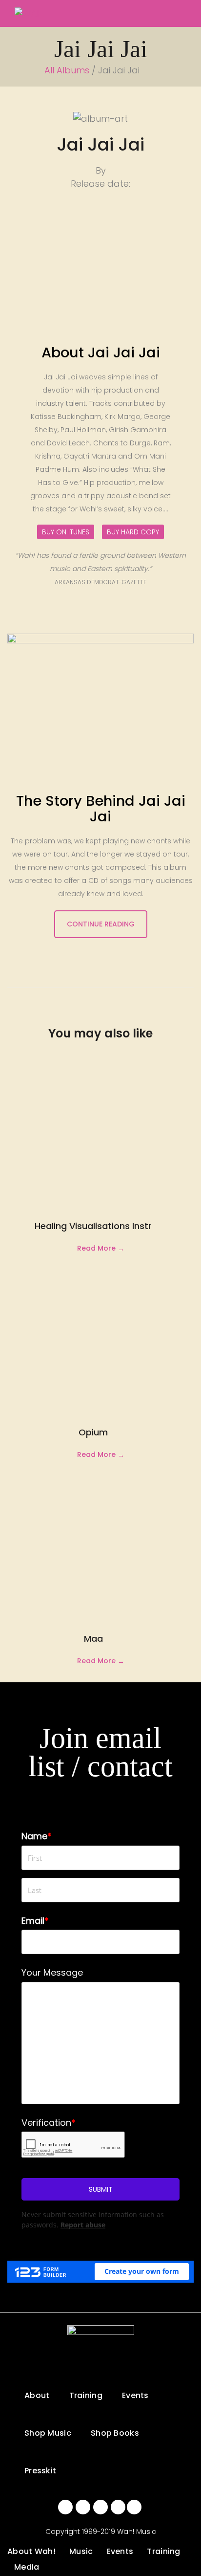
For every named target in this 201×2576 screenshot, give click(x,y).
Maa (93, 1639)
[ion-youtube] (118, 2507)
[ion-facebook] (65, 2507)
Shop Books (115, 2433)
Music (81, 2551)
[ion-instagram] (100, 2507)
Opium (93, 1432)
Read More (96, 1248)
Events (135, 2395)
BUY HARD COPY (133, 532)
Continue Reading (101, 924)
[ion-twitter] (83, 2507)
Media (27, 2567)
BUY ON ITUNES (66, 532)
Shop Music (48, 2433)
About (37, 2395)
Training (86, 2395)
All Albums (68, 70)
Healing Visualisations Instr (93, 1226)
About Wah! (31, 2551)
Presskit (40, 2471)
